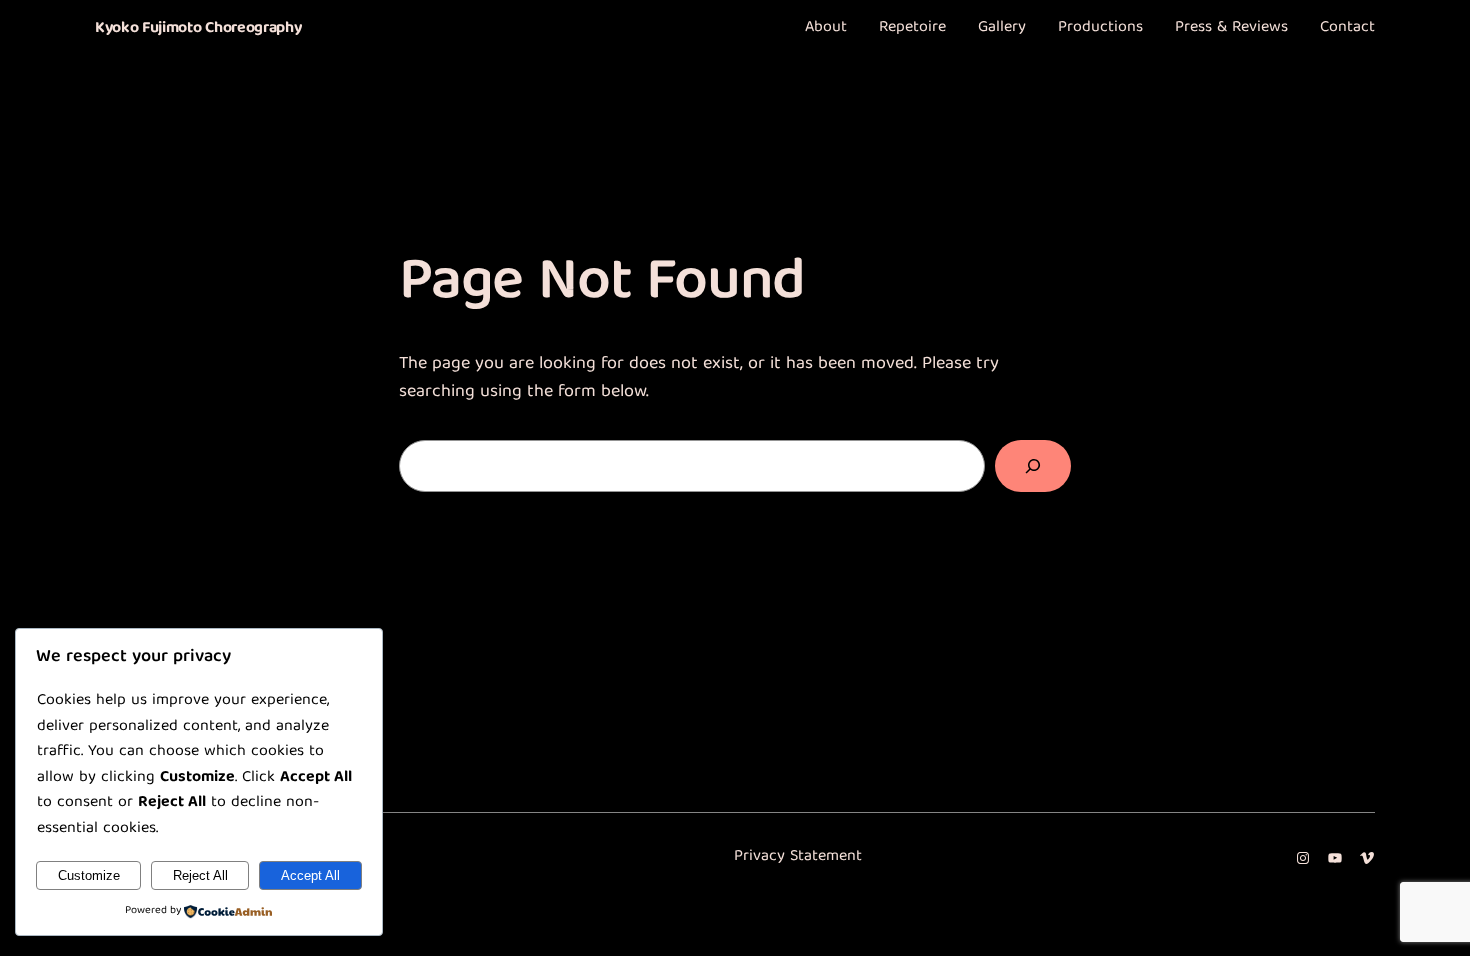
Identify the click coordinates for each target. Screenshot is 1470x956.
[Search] (1033, 466)
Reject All (200, 875)
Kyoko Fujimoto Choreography (198, 29)
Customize (89, 875)
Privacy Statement (798, 857)
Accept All (310, 875)
